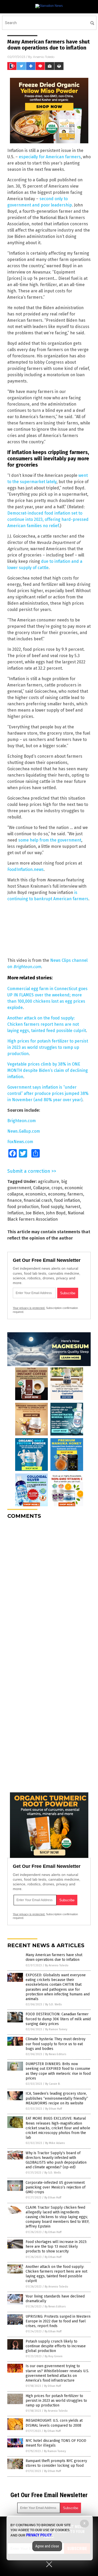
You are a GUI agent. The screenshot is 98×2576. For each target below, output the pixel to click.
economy (57, 1194)
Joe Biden (35, 1213)
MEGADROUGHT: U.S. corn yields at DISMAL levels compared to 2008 (54, 2423)
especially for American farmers (50, 157)
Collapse (41, 1188)
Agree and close (47, 2546)
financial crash (38, 1200)
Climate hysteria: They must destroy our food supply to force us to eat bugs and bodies (56, 2044)
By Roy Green (54, 2356)
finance (15, 1200)
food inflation (67, 1200)
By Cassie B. (53, 2084)
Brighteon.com (27, 967)
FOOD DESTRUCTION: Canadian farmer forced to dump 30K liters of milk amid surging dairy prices (58, 2019)
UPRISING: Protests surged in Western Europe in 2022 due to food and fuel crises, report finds (58, 2321)
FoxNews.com (20, 1142)
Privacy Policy (39, 2535)
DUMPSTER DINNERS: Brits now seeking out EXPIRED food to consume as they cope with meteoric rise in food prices (58, 2071)
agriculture (48, 1181)
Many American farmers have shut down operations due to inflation (54, 1957)
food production (23, 1207)
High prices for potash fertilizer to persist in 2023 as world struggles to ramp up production (48, 1047)
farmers (75, 1194)
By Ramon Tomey (56, 2029)
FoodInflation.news (25, 869)
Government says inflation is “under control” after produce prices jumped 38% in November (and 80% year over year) (48, 1093)
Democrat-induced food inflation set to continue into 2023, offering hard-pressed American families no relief (48, 519)
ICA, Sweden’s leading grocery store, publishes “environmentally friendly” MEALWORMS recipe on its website (57, 2098)
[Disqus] (49, 1589)
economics (36, 1194)
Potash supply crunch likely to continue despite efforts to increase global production (56, 2346)
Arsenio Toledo (44, 57)
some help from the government (50, 840)
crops (57, 1188)
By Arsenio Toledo (57, 1965)
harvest (73, 1207)
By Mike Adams (55, 2143)
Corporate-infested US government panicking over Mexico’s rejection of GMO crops (56, 2187)
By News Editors (56, 2054)
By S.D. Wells (53, 2004)
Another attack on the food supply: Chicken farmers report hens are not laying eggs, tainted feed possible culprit (47, 1024)
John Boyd (56, 1213)
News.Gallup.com (24, 1131)
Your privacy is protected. (29, 1308)
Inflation (15, 1213)
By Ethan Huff (54, 2109)
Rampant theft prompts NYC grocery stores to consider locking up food (56, 2463)
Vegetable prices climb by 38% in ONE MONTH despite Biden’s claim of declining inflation (48, 1070)
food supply (52, 1207)
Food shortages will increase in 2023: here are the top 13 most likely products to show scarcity (56, 2247)
